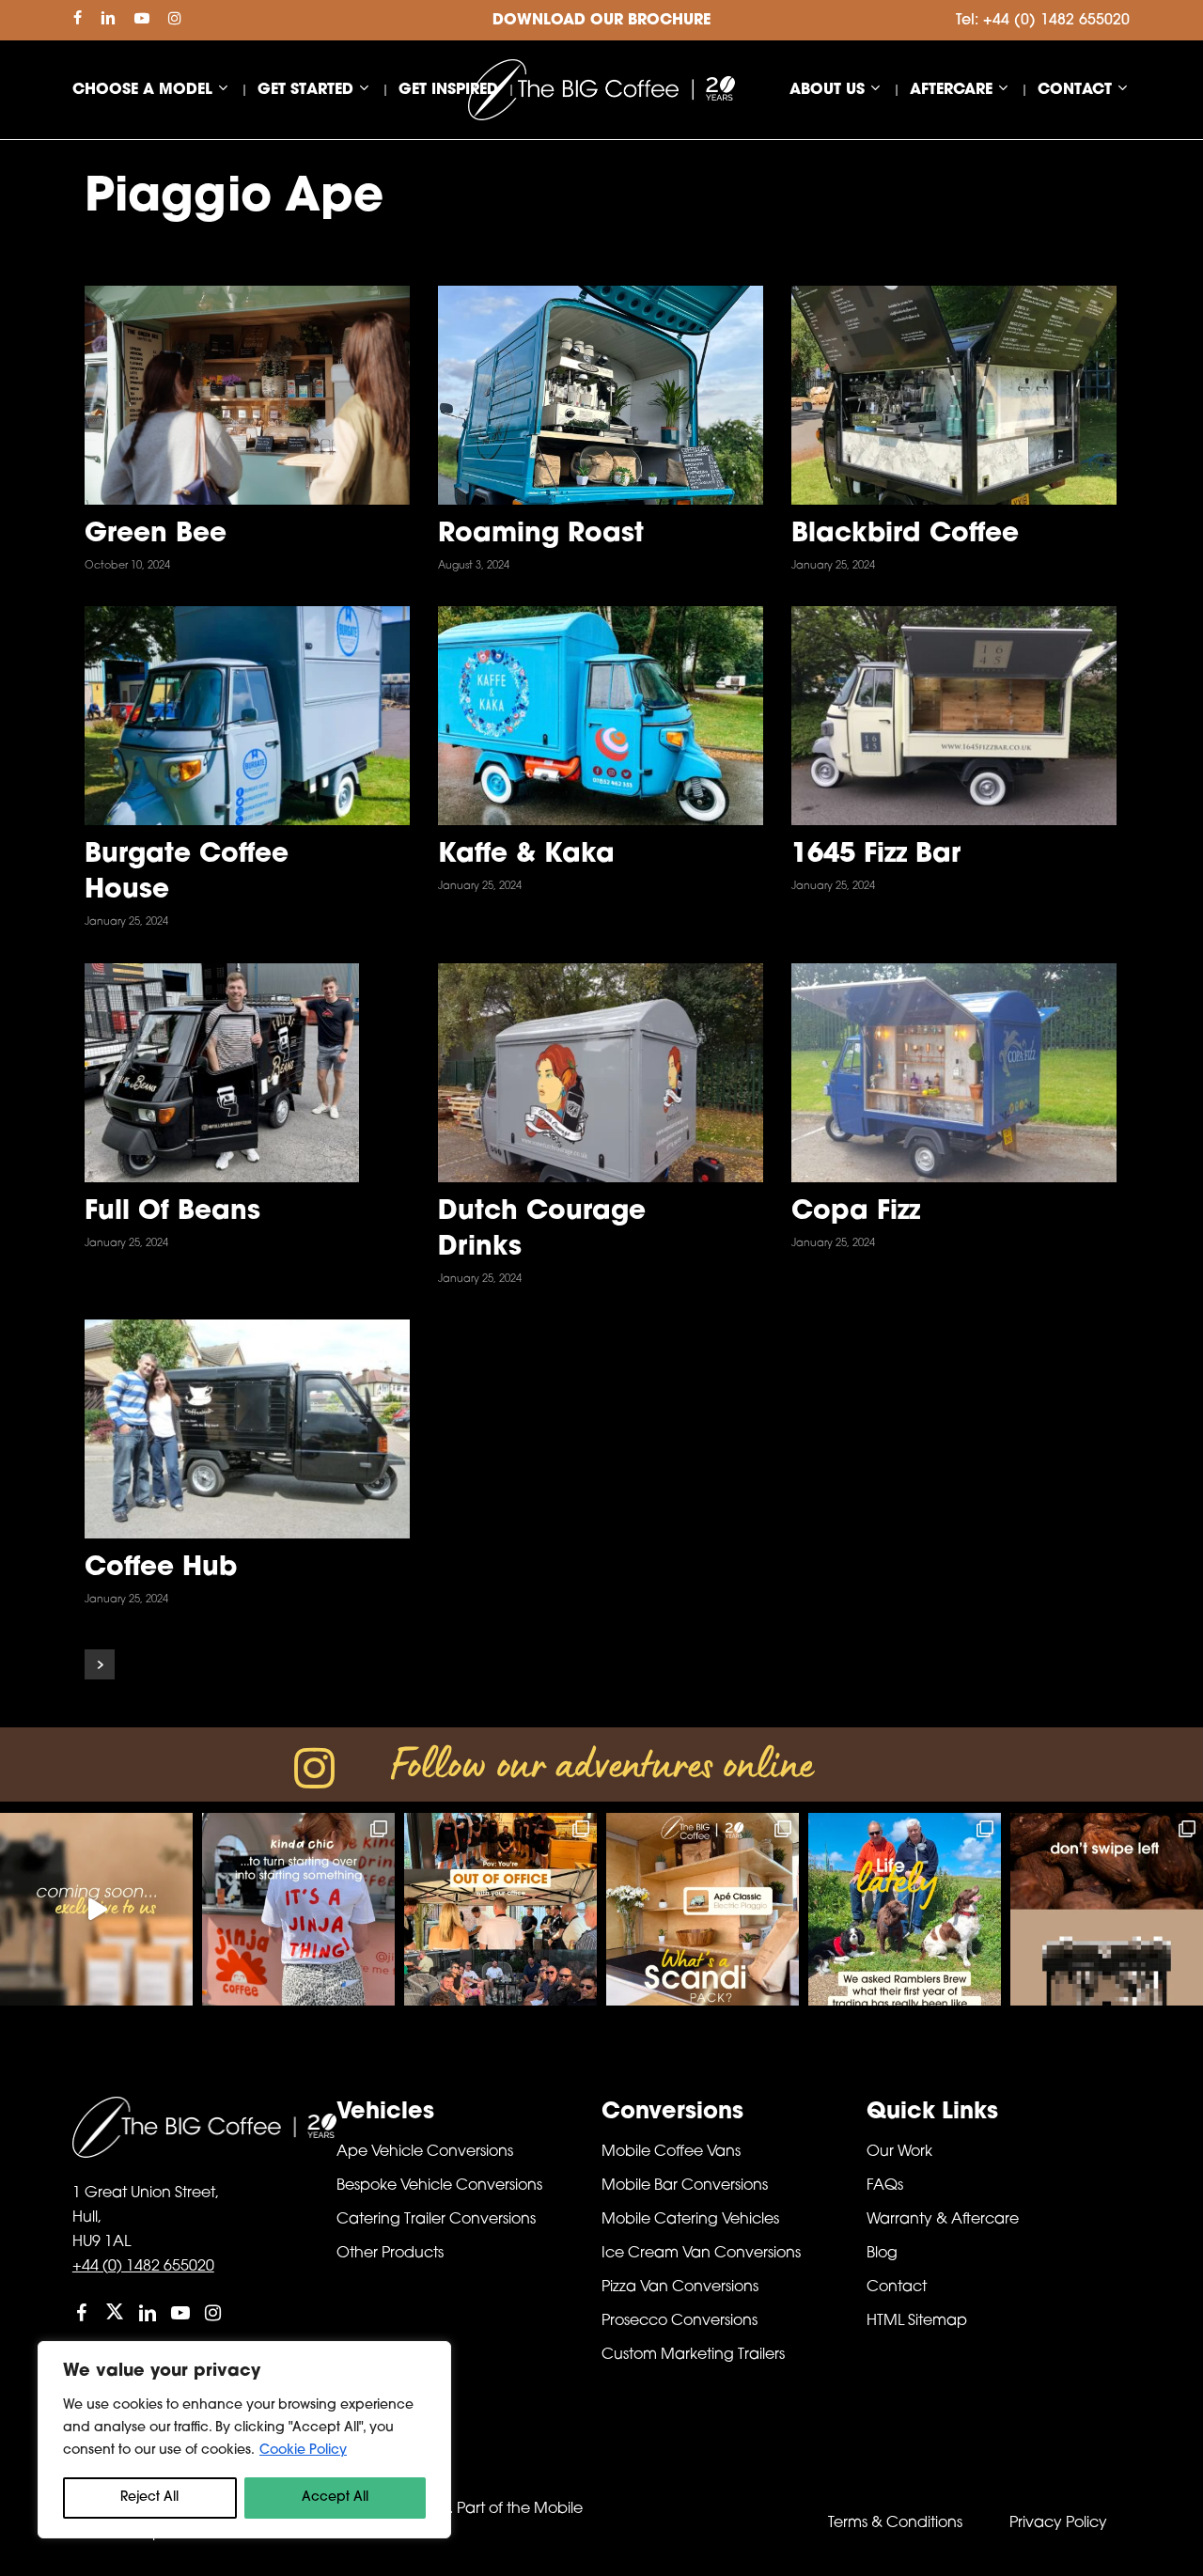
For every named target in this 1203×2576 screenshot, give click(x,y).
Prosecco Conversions (680, 2321)
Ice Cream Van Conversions (701, 2254)
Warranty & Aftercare (943, 2220)
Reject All (149, 2498)
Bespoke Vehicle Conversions (439, 2186)
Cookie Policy (303, 2451)
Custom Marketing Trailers (693, 2355)
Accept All (335, 2498)
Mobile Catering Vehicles (690, 2220)
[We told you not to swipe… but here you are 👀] (1107, 1909)
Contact (897, 2287)
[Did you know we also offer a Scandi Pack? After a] (703, 1909)
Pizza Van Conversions (680, 2287)
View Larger (193, 377)
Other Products (390, 2254)
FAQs (885, 2186)
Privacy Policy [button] (1058, 2523)
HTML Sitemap (917, 2321)
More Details (301, 377)
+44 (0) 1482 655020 (143, 2267)
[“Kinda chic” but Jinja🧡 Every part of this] (298, 1909)
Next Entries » (100, 1664)
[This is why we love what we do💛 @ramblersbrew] (905, 1909)
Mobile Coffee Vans (671, 2152)
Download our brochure (601, 21)
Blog (882, 2254)
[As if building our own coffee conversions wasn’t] (96, 1909)
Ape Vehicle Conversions (425, 2152)
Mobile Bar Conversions (685, 2186)
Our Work (899, 2152)
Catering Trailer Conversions (436, 2220)
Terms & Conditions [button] (895, 2523)
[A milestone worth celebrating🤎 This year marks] (500, 1909)
